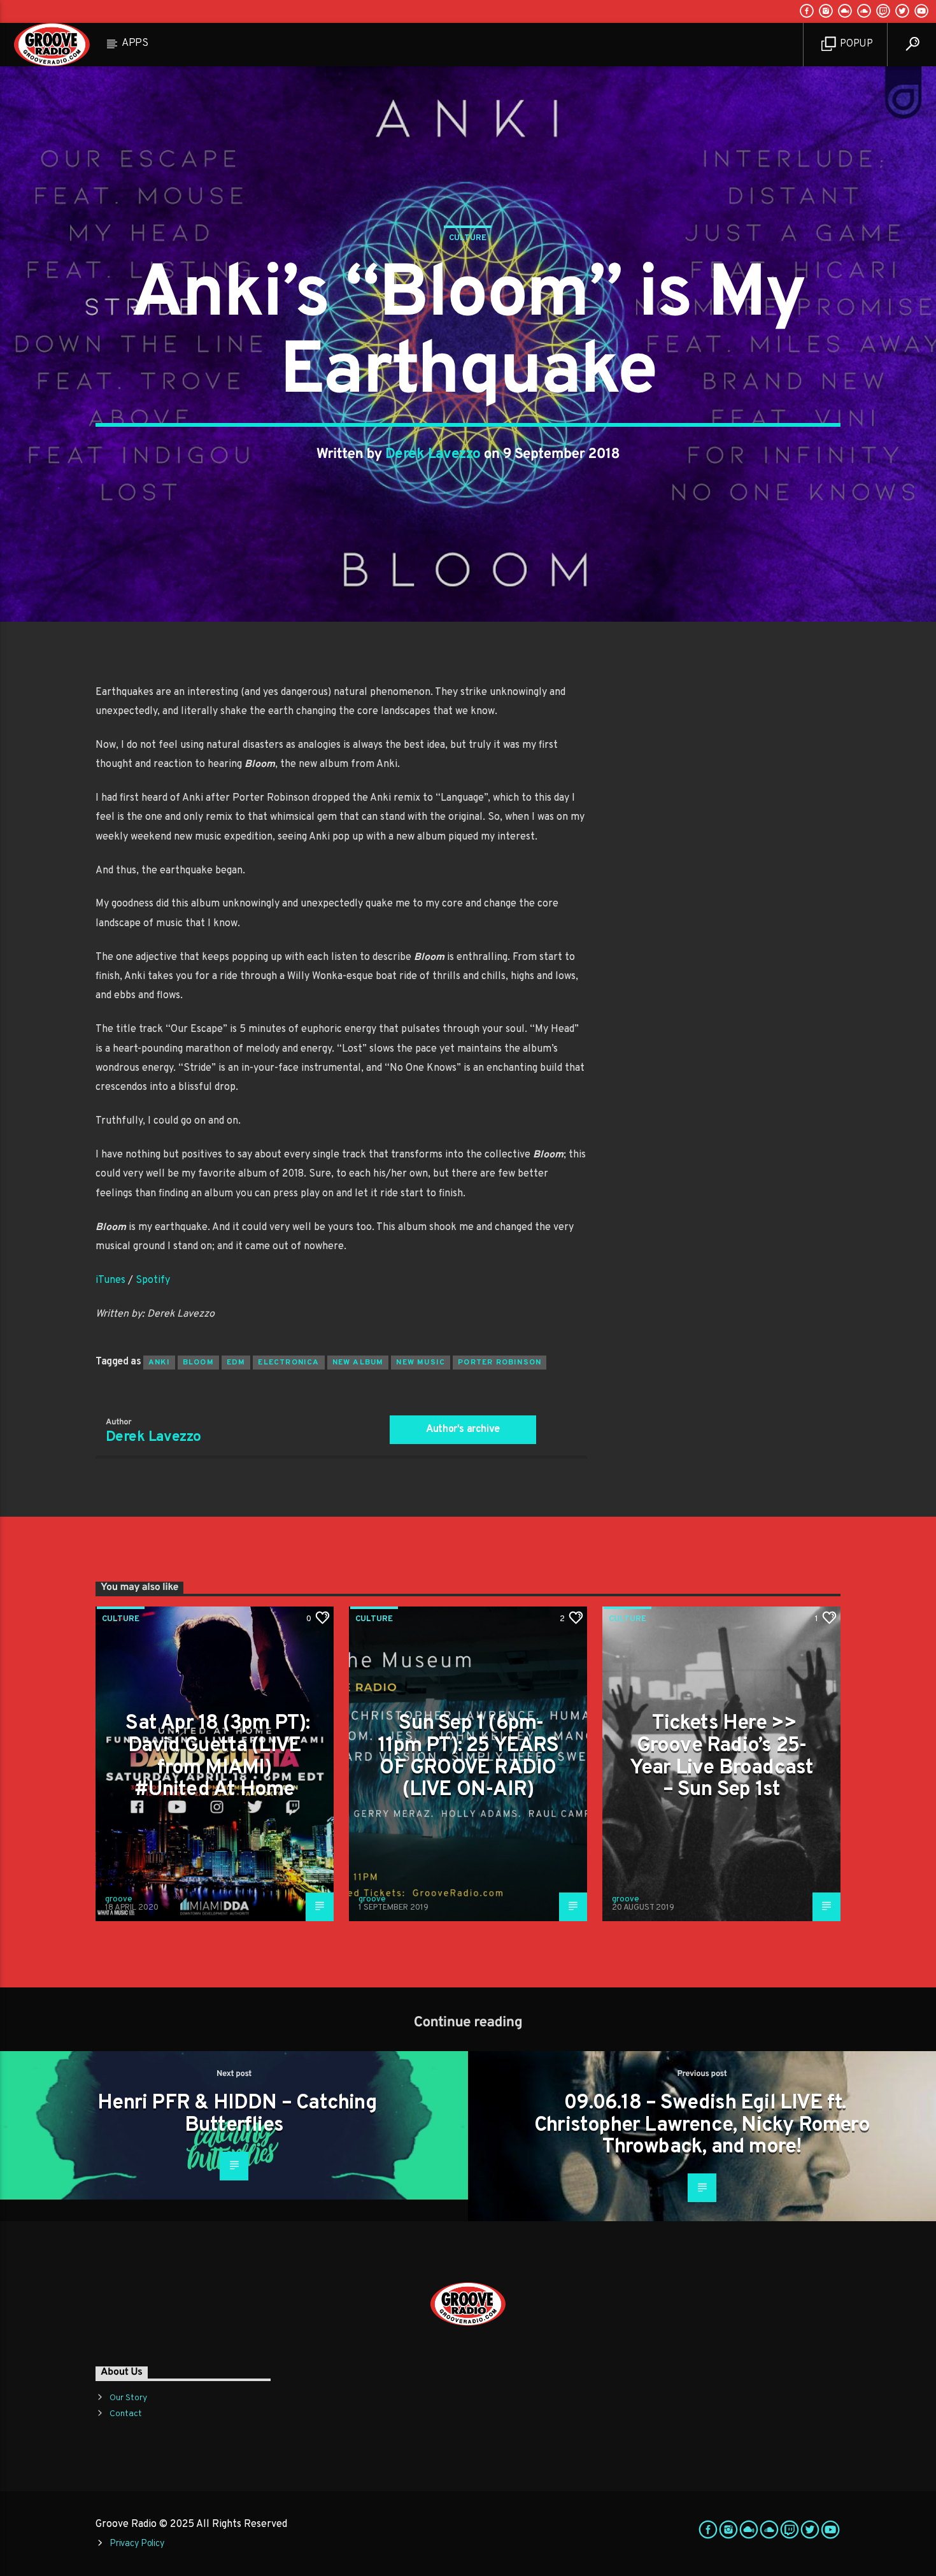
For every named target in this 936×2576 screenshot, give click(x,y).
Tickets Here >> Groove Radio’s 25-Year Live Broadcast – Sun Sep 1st (722, 1757)
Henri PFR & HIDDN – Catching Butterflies (237, 2114)
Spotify (153, 1280)
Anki (159, 1363)
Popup (855, 44)
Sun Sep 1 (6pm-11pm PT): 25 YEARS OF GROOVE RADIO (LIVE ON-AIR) (468, 1757)
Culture (468, 238)
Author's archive (463, 1429)
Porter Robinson (500, 1363)
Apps (135, 43)
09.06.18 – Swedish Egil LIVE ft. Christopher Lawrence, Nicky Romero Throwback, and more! (702, 2125)
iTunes (110, 1280)
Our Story (128, 2398)
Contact (126, 2414)
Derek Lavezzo (433, 454)
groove (119, 1900)
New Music (421, 1363)
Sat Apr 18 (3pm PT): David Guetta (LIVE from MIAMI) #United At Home (217, 1757)
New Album (358, 1363)
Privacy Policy (137, 2544)
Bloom (198, 1363)
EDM (236, 1363)
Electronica (288, 1363)
